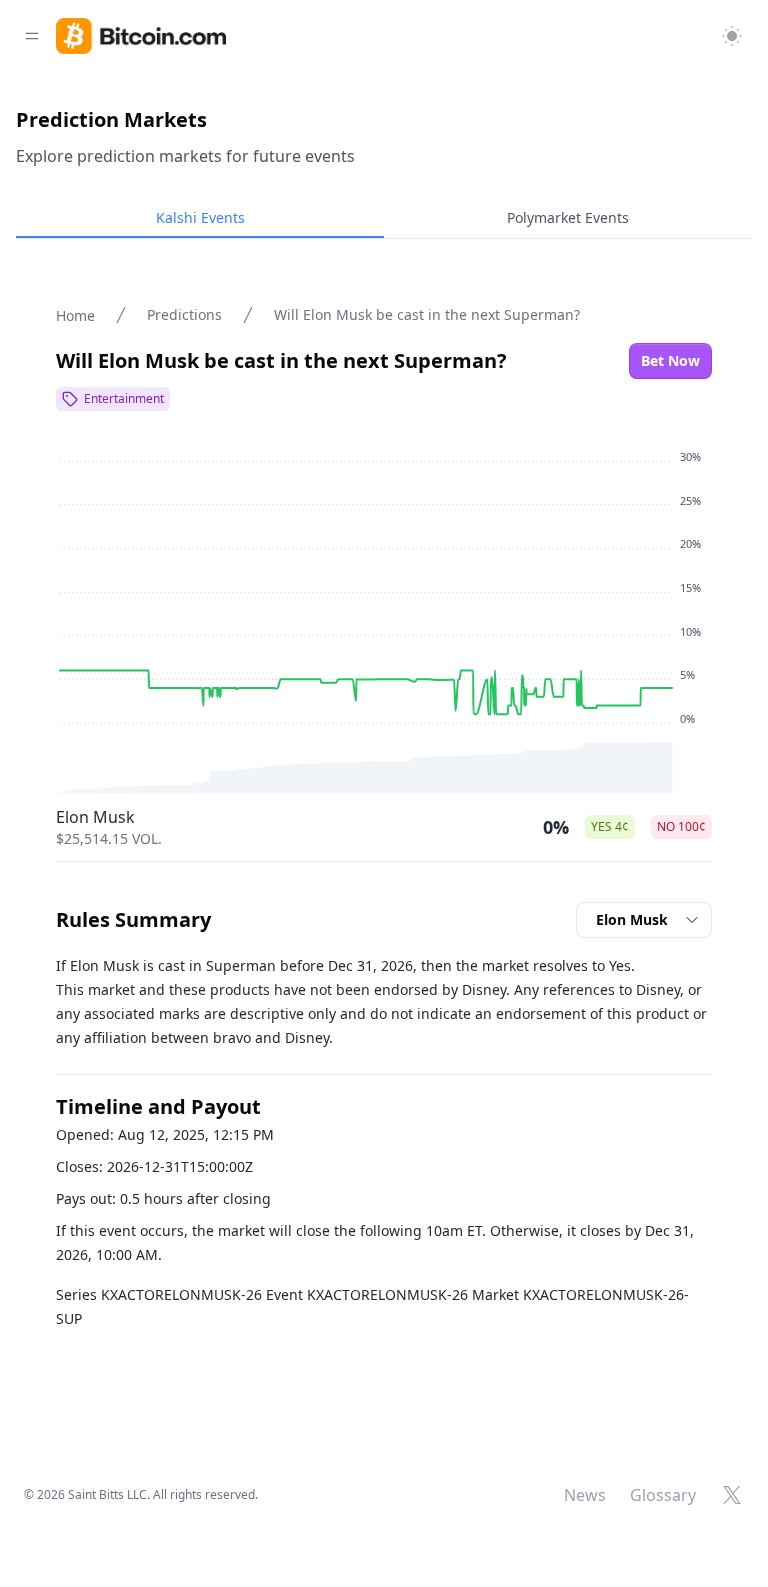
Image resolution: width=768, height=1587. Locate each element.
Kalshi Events (200, 217)
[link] (141, 36)
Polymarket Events (568, 217)
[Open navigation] (32, 36)
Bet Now (670, 360)
